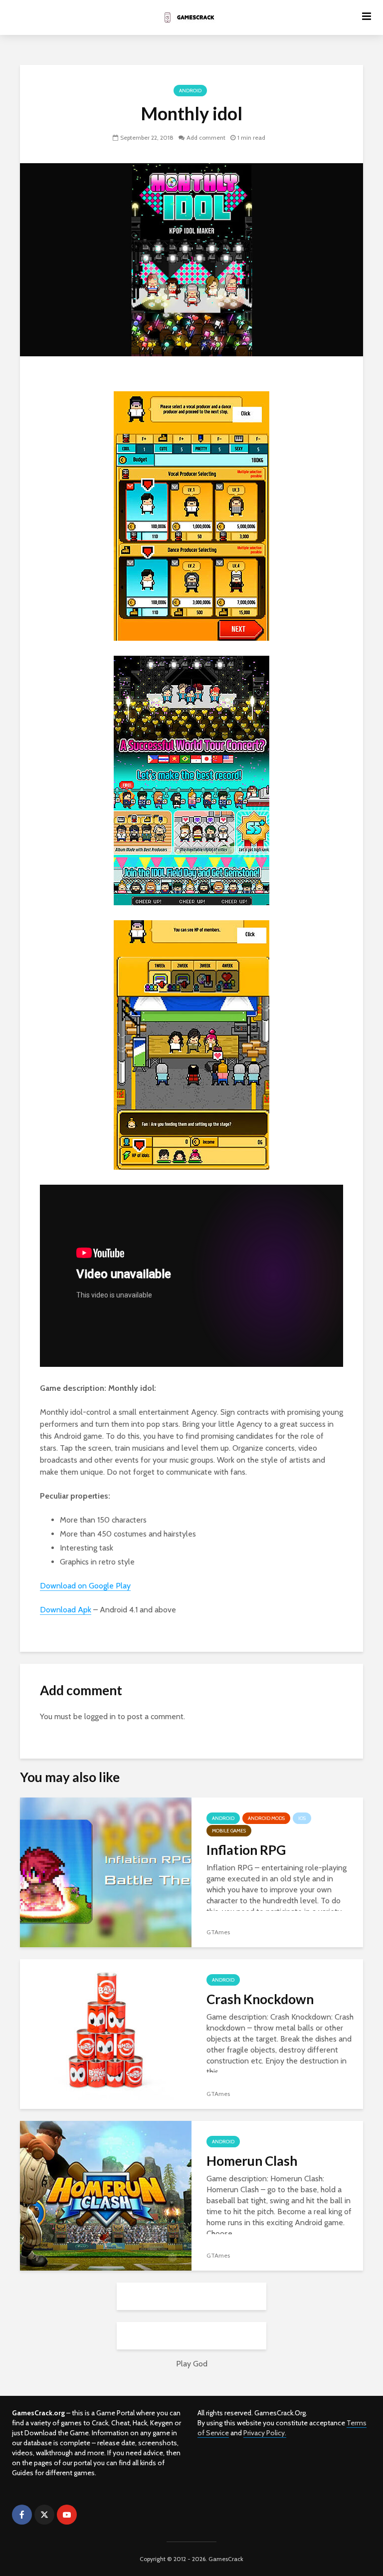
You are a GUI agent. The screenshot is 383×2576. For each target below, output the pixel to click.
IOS (302, 1818)
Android (190, 91)
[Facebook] (22, 2515)
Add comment (206, 137)
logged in (100, 1716)
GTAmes (218, 1932)
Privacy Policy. (265, 2433)
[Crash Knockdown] (106, 2033)
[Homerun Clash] (106, 2195)
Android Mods (266, 1818)
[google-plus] (89, 2515)
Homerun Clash (252, 2161)
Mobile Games (229, 1831)
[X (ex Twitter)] (44, 2515)
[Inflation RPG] (106, 1872)
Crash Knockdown (260, 1999)
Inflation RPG (246, 1850)
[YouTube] (67, 2515)
